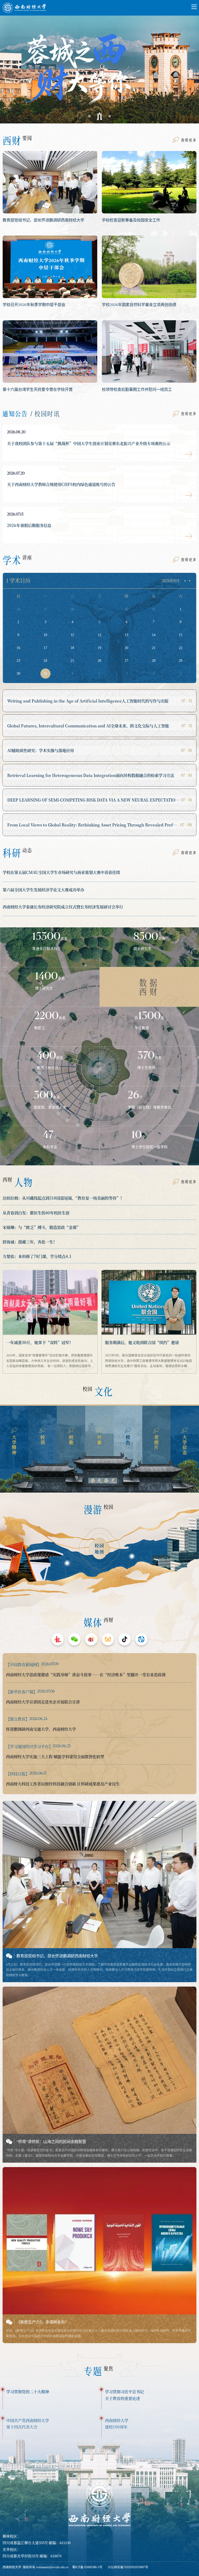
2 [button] (99, 116)
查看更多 (189, 140)
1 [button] (89, 116)
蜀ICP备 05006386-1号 (87, 2567)
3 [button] (110, 116)
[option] (99, 65)
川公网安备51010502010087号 (128, 2567)
